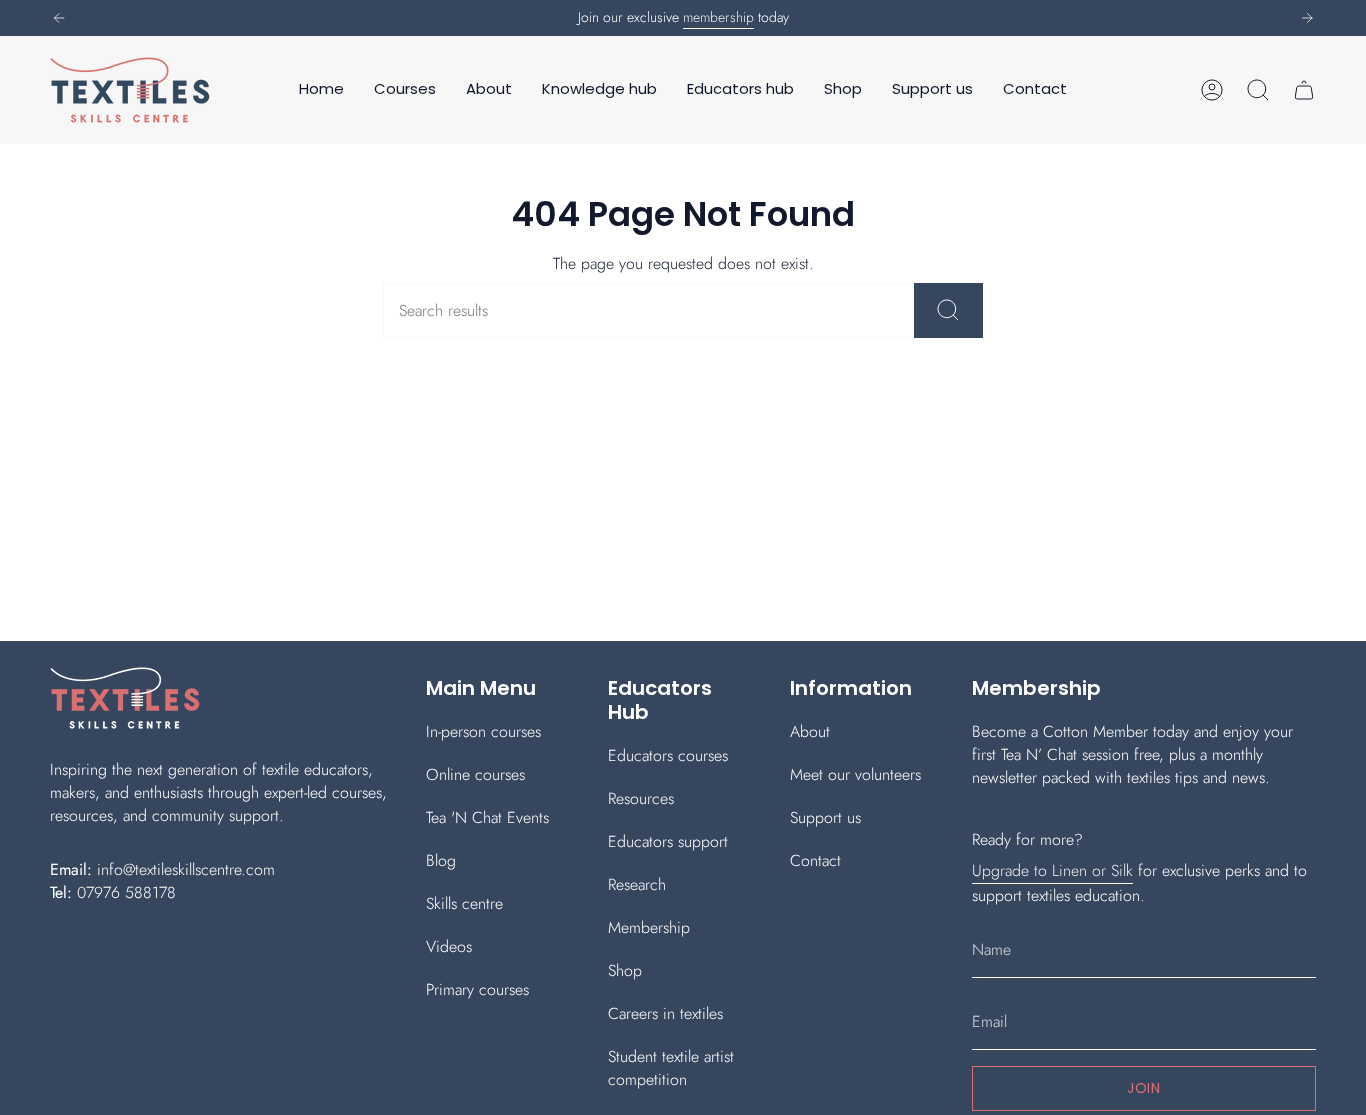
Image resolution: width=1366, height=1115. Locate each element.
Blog (441, 860)
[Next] (1307, 18)
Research (637, 884)
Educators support (668, 841)
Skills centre (464, 903)
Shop (625, 970)
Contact (815, 860)
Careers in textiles (665, 1013)
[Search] (948, 310)
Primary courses (477, 989)
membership (718, 17)
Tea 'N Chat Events (487, 817)
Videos (449, 946)
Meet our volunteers (855, 774)
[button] (405, 90)
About (810, 731)
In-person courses (483, 731)
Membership (649, 927)
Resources (641, 798)
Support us (825, 817)
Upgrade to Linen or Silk (1052, 870)
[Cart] (1304, 90)
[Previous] (59, 18)
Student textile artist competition (671, 1068)
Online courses (475, 774)
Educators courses (668, 755)
